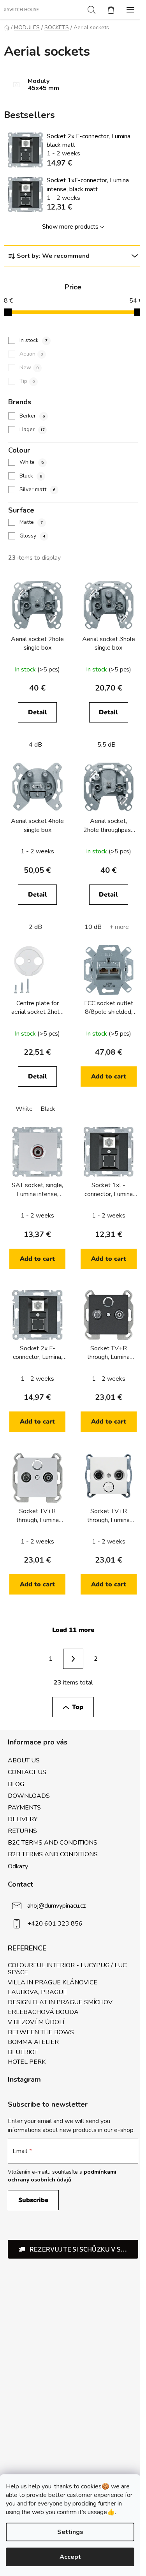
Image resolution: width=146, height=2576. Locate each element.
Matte (31, 522)
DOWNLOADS (29, 1796)
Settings (70, 2532)
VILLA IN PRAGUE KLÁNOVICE (53, 1983)
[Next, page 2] (73, 1659)
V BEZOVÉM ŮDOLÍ (36, 2023)
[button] (73, 2249)
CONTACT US (27, 1772)
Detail (38, 712)
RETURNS (22, 1831)
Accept (70, 2557)
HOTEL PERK (27, 2062)
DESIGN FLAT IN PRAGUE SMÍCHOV (60, 2003)
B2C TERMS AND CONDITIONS (53, 1843)
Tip (27, 381)
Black (31, 476)
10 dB (93, 927)
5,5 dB (106, 745)
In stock (33, 340)
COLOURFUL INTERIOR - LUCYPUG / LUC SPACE (67, 1969)
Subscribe (33, 2200)
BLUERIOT (23, 2053)
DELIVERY (23, 1819)
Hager (32, 429)
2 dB (35, 927)
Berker (32, 416)
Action (31, 354)
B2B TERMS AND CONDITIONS (53, 1854)
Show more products (70, 227)
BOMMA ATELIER (33, 2042)
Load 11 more (73, 1630)
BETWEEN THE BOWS (41, 2033)
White (32, 462)
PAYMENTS (24, 1808)
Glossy (32, 536)
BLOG (16, 1784)
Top (78, 1707)
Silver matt (37, 489)
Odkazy (18, 1866)
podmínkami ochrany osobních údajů (62, 2176)
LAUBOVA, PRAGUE (37, 1993)
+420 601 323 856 (55, 1923)
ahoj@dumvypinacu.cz (56, 1905)
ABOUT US (24, 1760)
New (29, 367)
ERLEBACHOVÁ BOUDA (43, 2012)
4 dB (35, 745)
